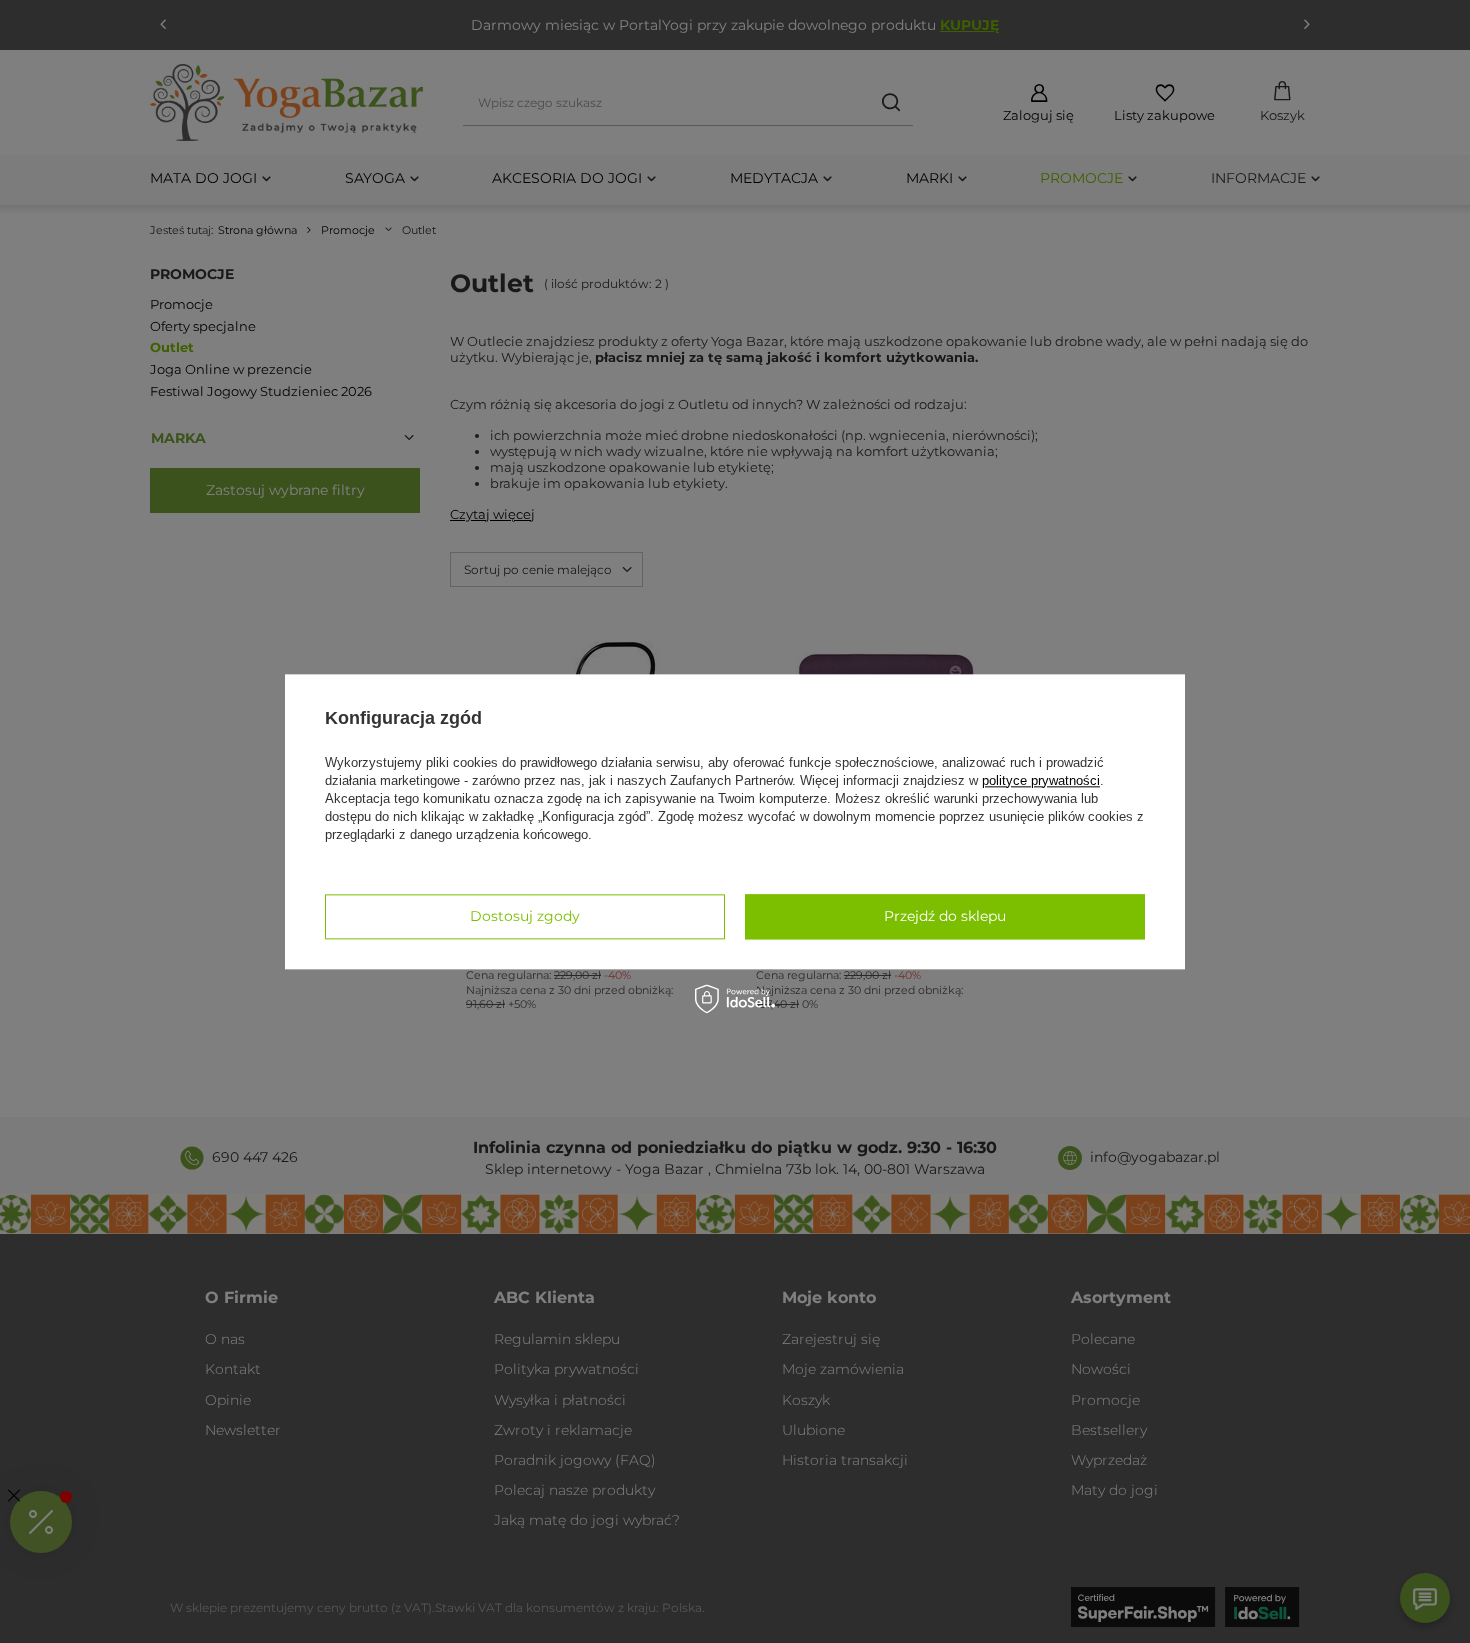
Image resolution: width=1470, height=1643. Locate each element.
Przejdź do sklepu (945, 916)
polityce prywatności (1041, 780)
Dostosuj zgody (525, 916)
